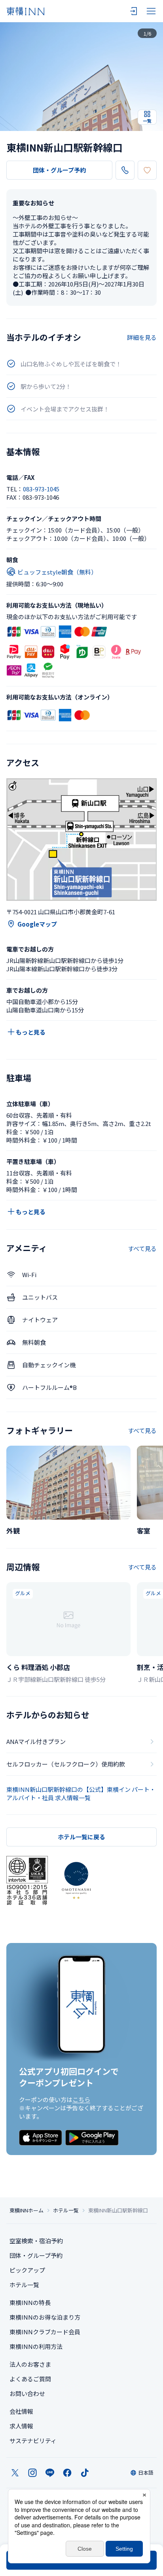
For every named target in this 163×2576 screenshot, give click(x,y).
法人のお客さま (30, 2364)
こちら (81, 2099)
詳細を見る (142, 337)
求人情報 (21, 2426)
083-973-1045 (41, 489)
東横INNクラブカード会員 (45, 2332)
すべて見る (142, 1248)
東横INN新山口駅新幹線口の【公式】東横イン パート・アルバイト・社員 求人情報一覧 (81, 1793)
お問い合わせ (27, 2393)
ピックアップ (27, 2270)
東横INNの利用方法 (36, 2346)
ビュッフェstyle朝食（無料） (57, 572)
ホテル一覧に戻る (81, 1837)
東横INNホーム (27, 2210)
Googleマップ (37, 924)
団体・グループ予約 (59, 170)
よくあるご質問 (30, 2379)
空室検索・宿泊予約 (36, 2241)
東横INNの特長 (30, 2302)
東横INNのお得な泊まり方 (45, 2317)
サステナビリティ (33, 2440)
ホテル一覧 (66, 2210)
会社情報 (21, 2411)
